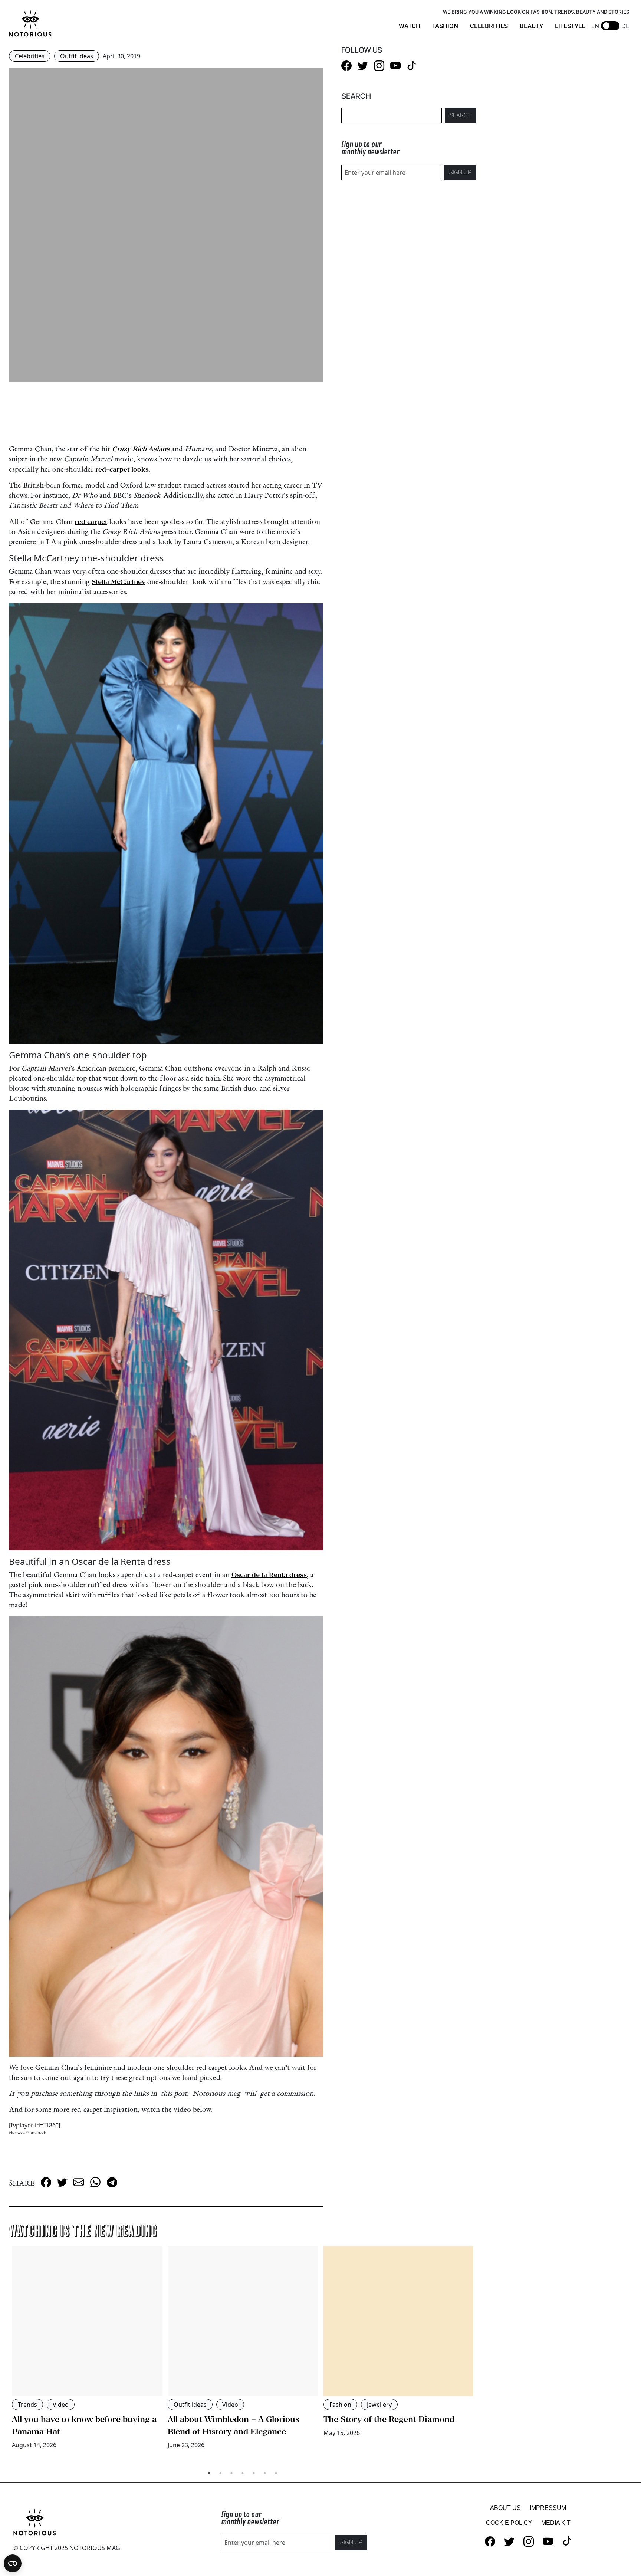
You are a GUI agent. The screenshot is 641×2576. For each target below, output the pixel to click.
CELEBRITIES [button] (489, 26)
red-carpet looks (122, 469)
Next (482, 2355)
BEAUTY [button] (531, 26)
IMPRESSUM (548, 2508)
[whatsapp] (95, 2182)
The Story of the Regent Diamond (389, 2419)
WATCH (410, 26)
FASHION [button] (445, 26)
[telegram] (112, 2182)
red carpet (91, 522)
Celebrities (30, 56)
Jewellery (379, 2405)
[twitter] (62, 2182)
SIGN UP (460, 172)
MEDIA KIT (556, 2523)
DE (625, 26)
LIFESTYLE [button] (570, 26)
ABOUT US (505, 2508)
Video (61, 2405)
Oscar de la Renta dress (269, 1575)
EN (595, 26)
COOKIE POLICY (509, 2523)
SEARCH (461, 115)
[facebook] (46, 2182)
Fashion (340, 2405)
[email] (79, 2182)
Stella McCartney (119, 582)
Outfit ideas (77, 56)
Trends (27, 2405)
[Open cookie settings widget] (13, 2563)
